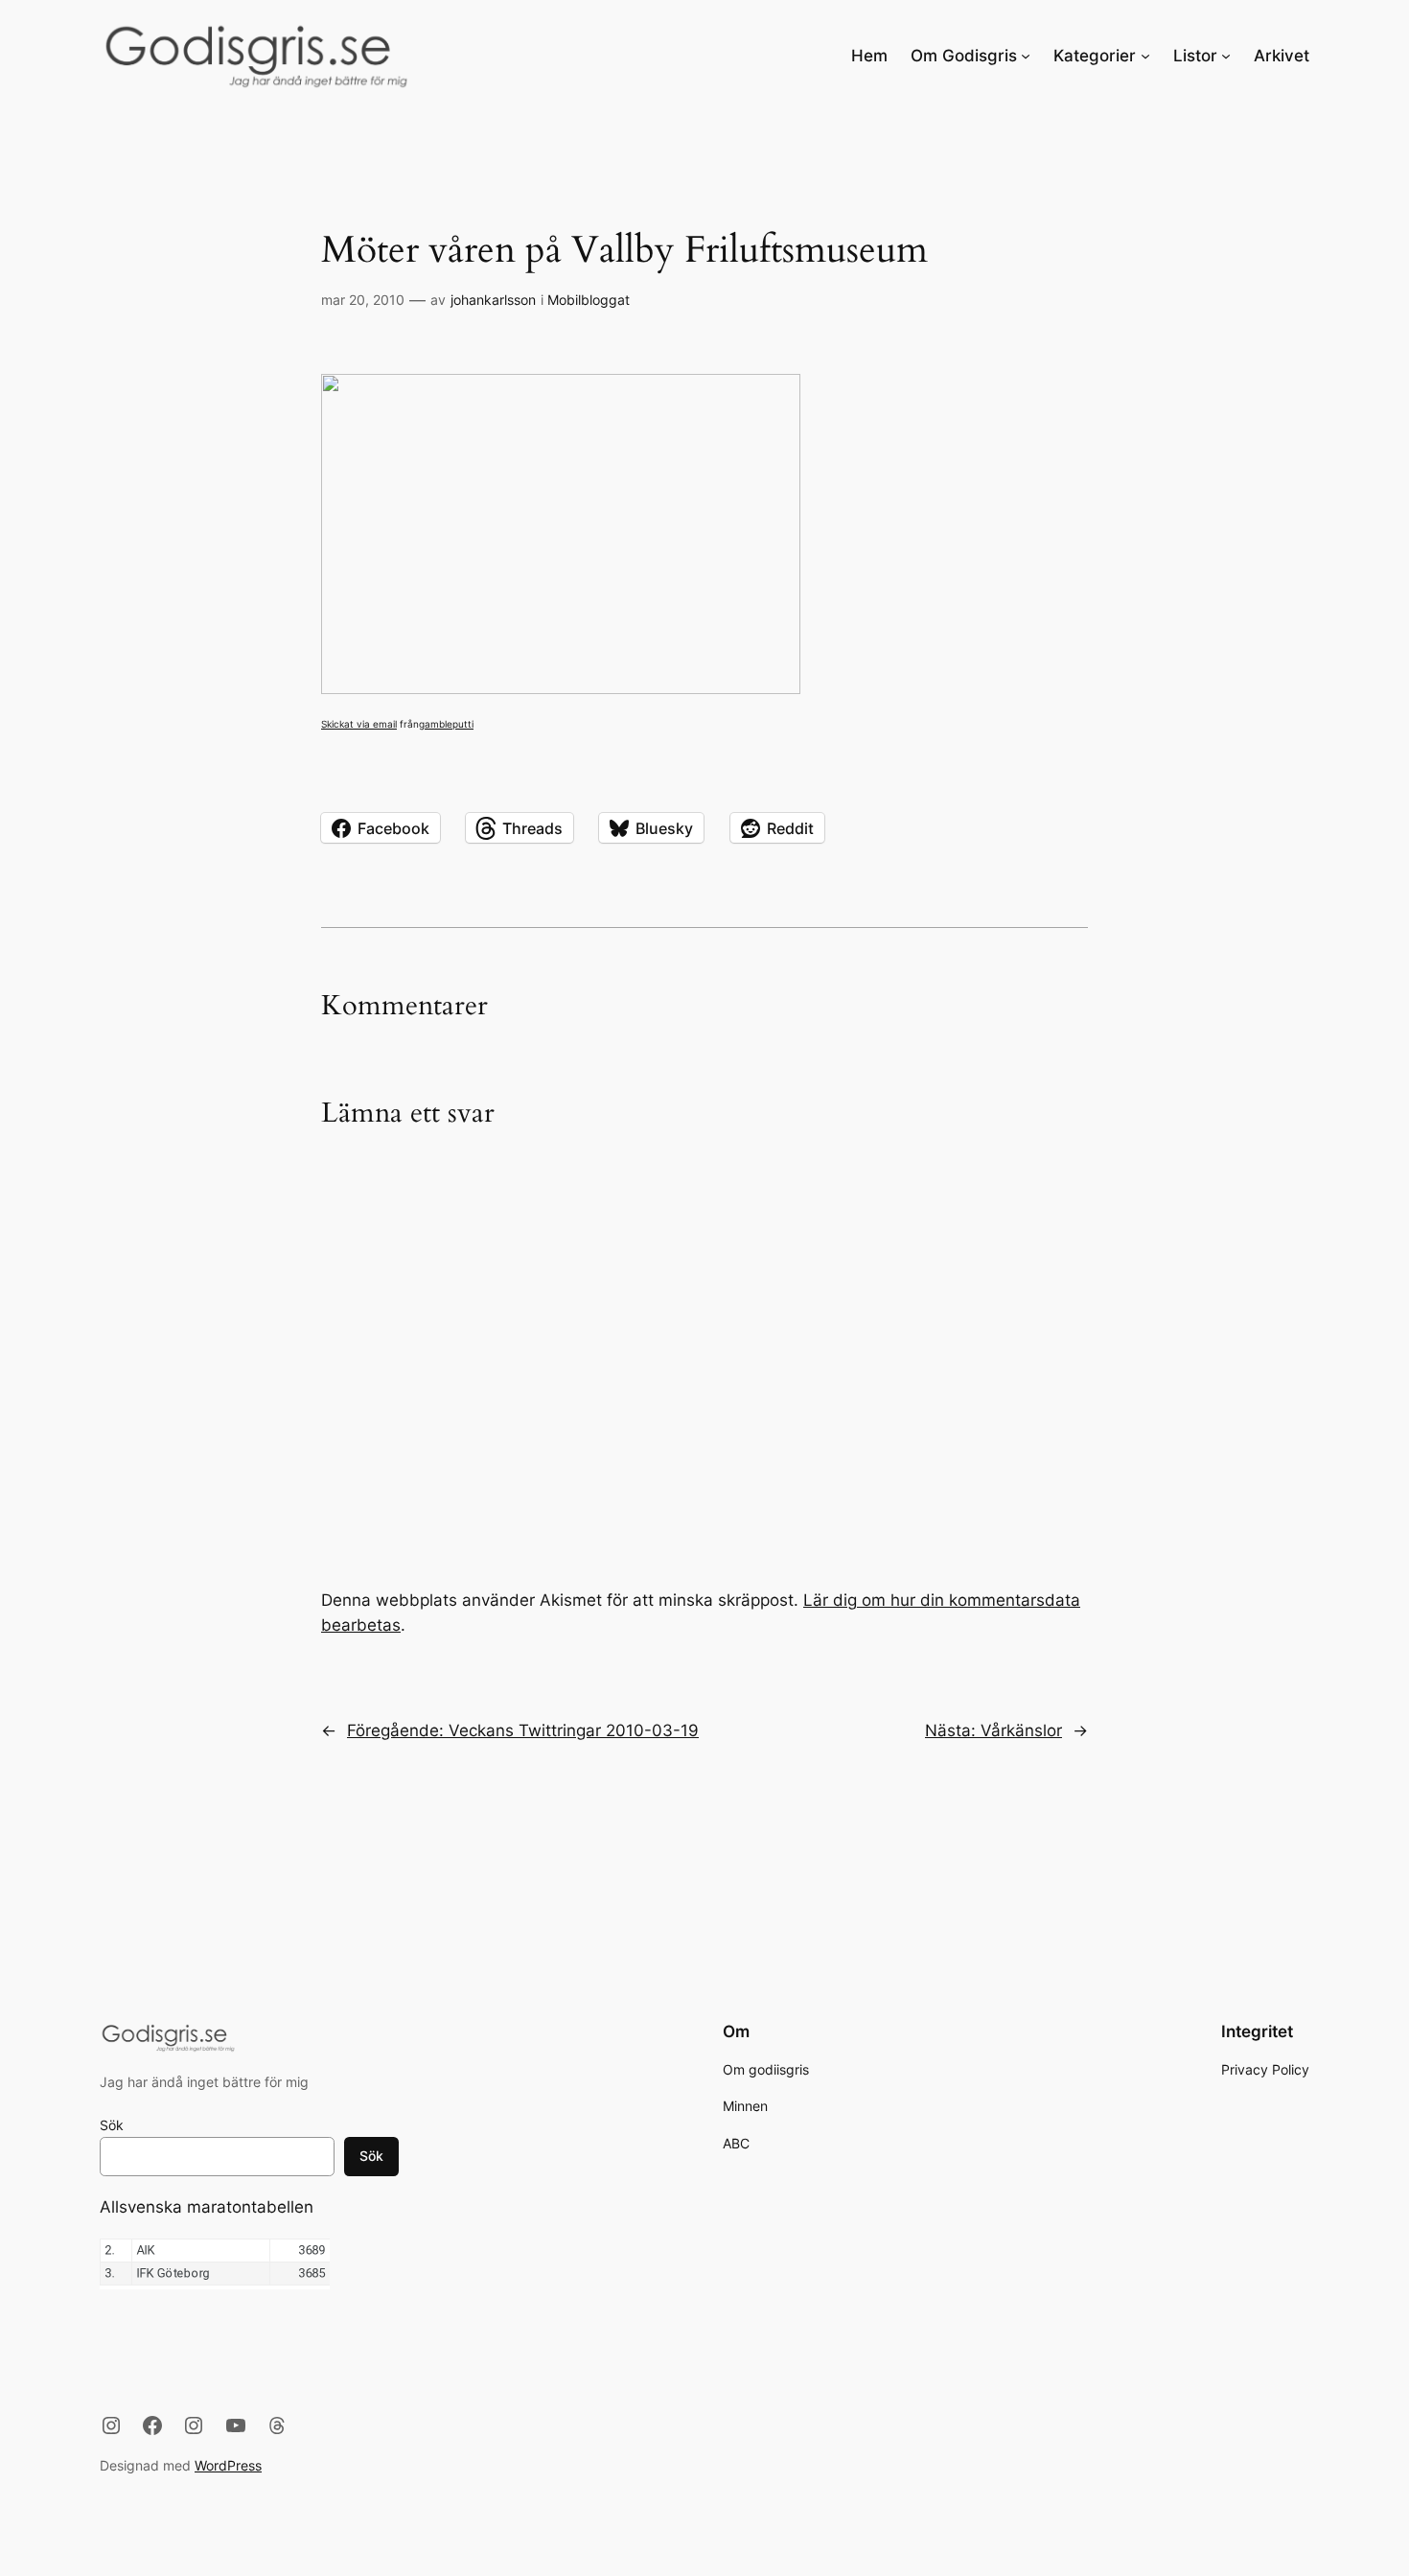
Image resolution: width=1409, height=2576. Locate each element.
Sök (112, 2125)
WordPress (228, 2465)
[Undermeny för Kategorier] (1145, 56)
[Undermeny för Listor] (1226, 56)
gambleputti (446, 724)
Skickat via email (359, 724)
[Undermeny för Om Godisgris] (1026, 56)
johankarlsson (493, 300)
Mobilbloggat (589, 300)
